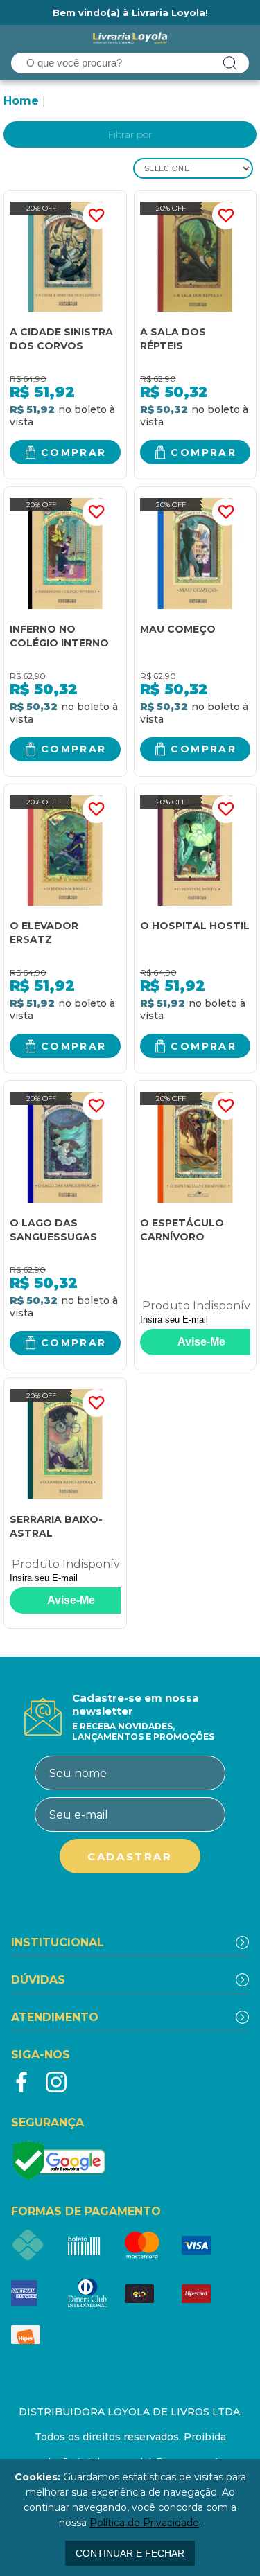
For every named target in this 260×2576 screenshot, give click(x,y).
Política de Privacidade (144, 2523)
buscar (230, 63)
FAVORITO (96, 215)
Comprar (74, 452)
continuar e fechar (130, 2553)
